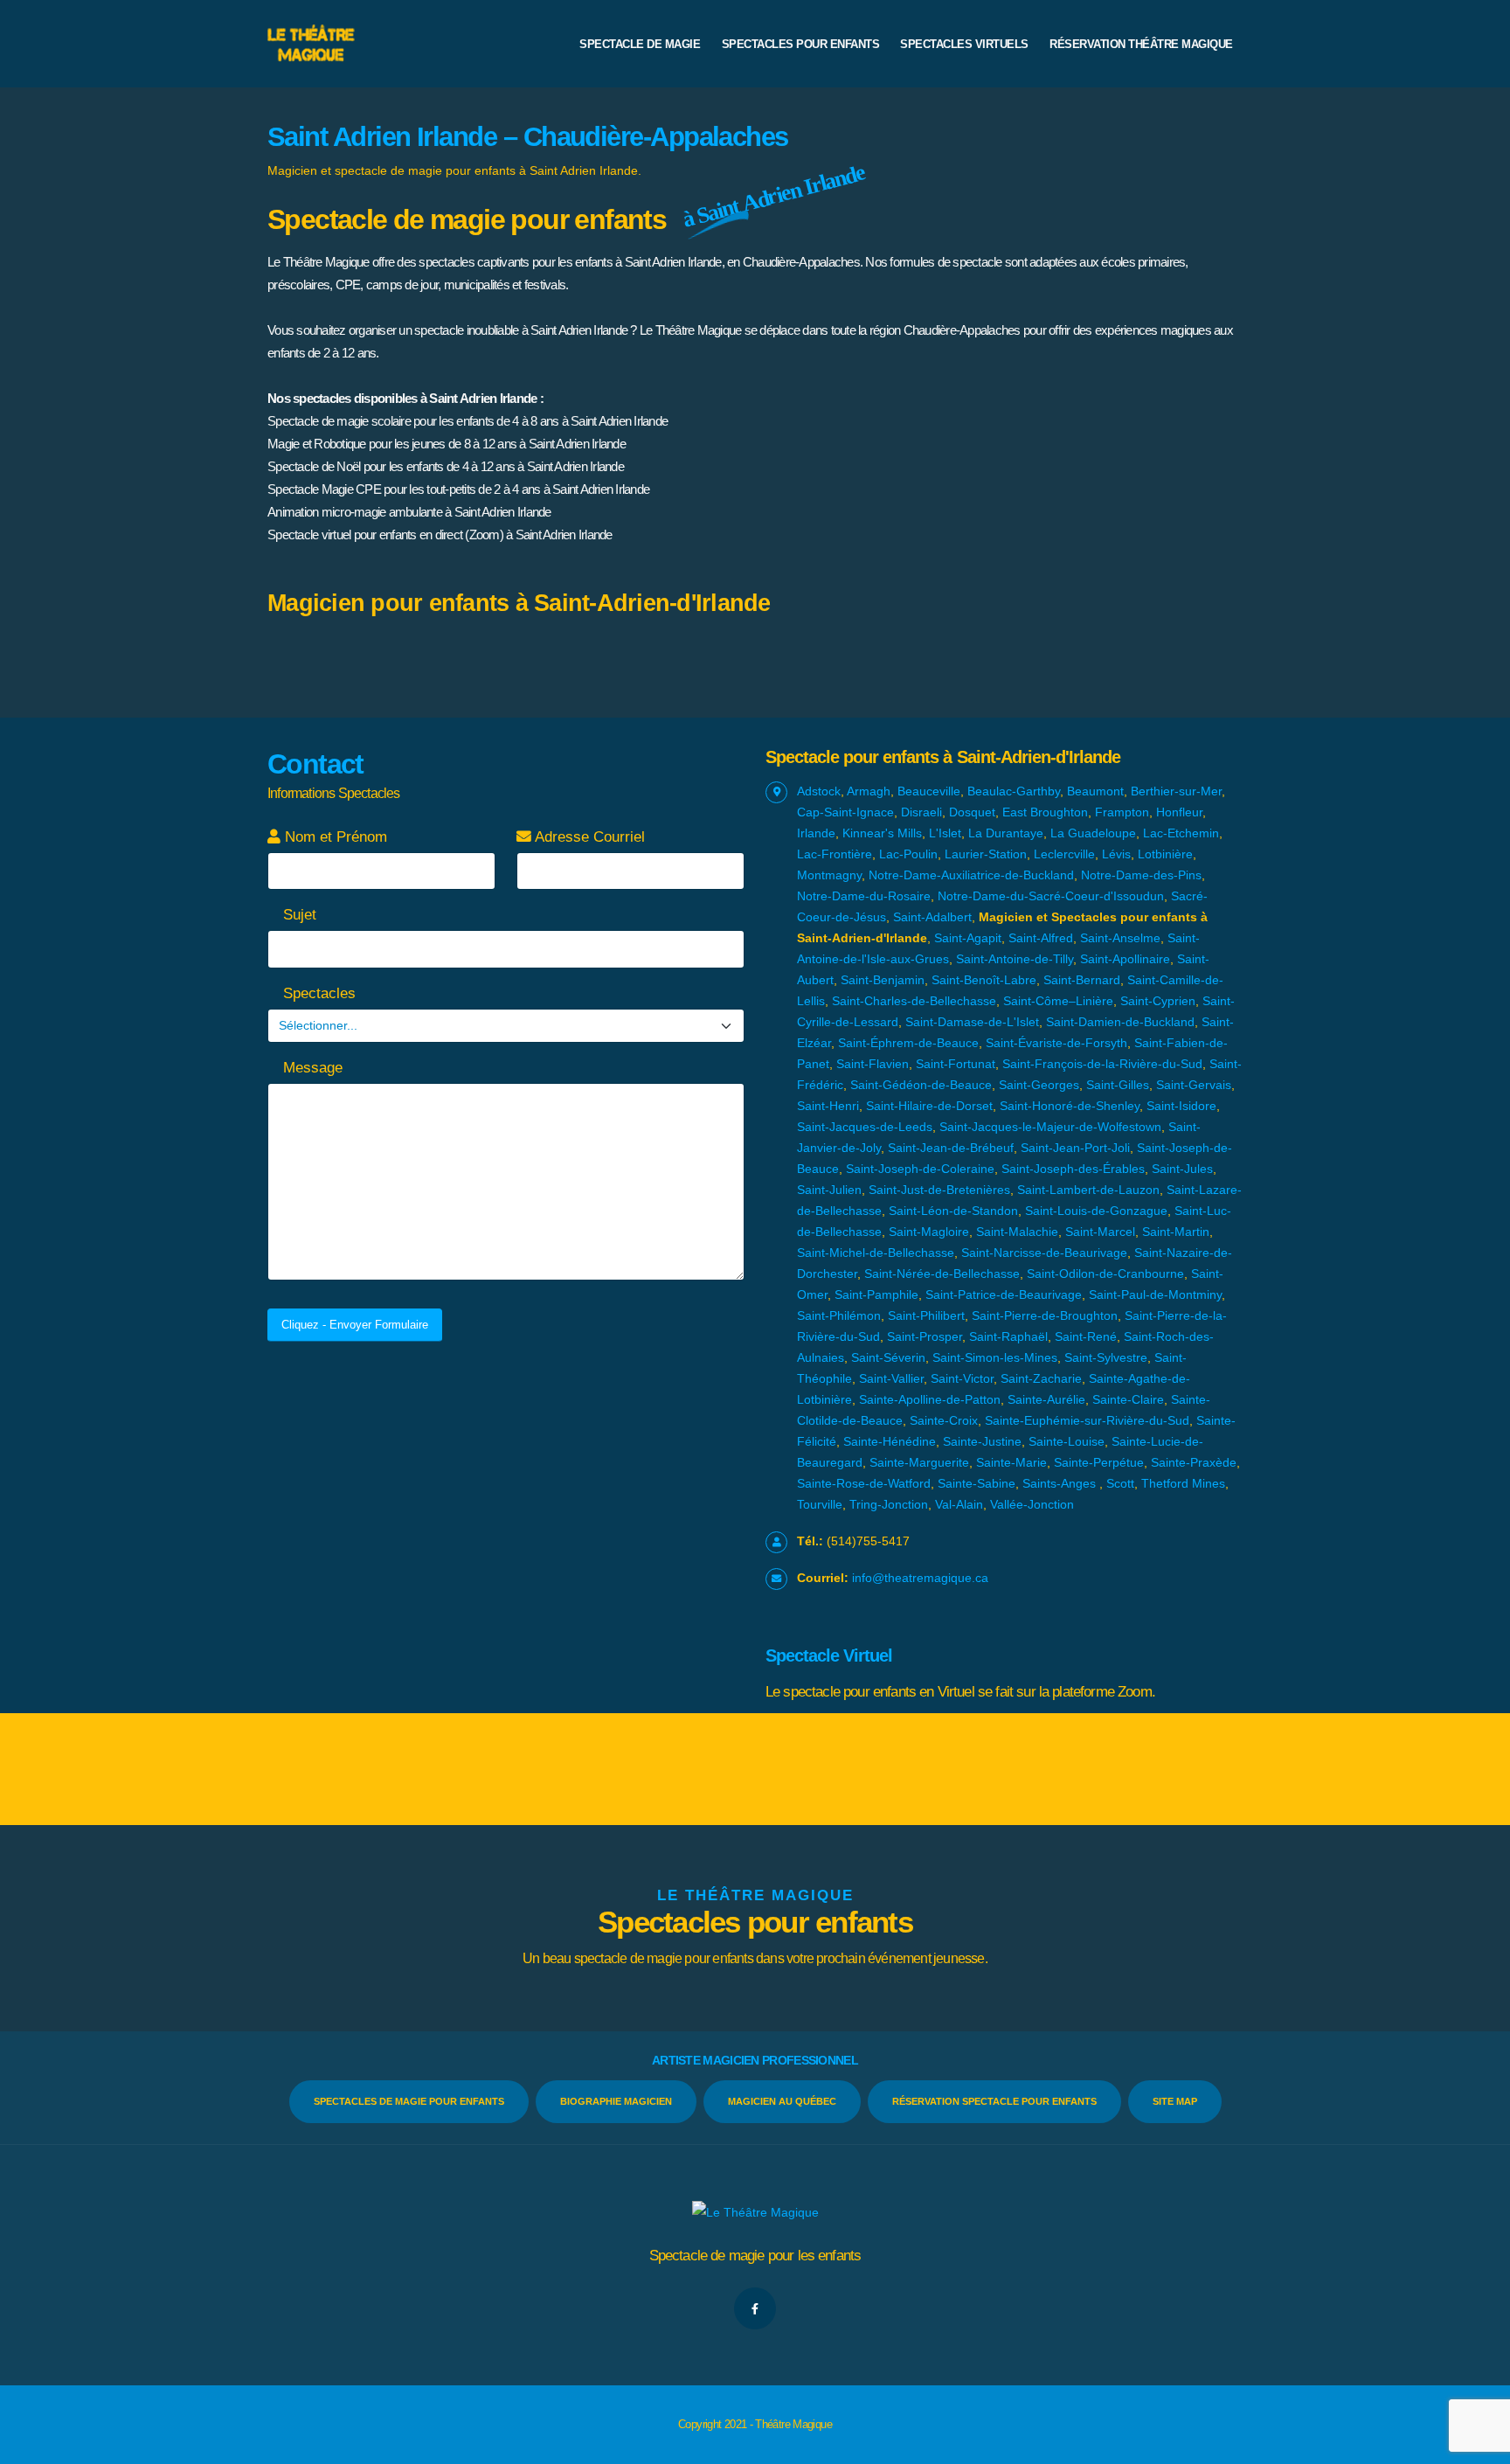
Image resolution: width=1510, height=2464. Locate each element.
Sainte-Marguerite (919, 1462)
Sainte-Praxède (1194, 1462)
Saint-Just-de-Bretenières (939, 1190)
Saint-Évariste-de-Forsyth (1056, 1043)
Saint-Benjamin (883, 980)
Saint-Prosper (925, 1336)
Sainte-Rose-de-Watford (864, 1483)
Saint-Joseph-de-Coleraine (920, 1169)
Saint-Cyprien (1158, 1001)
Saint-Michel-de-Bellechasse (876, 1253)
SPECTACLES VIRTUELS (964, 44)
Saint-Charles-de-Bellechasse (914, 1001)
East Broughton (1045, 812)
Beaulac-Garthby (1014, 791)
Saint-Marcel (1100, 1232)
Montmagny (829, 875)
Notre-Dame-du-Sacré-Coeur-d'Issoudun (1051, 896)
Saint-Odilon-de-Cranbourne (1105, 1274)
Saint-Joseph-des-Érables (1073, 1169)
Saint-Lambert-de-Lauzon (1088, 1190)
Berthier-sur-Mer (1176, 791)
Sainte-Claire (1128, 1399)
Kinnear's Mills (882, 833)
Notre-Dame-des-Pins (1141, 875)
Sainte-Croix (944, 1420)
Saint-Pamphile (876, 1294)
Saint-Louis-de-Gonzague (1096, 1211)
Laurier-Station (986, 854)
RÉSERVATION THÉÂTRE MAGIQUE (1141, 44)
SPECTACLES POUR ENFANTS (801, 44)
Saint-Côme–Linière (1058, 1001)
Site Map (1175, 2101)
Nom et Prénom (334, 837)
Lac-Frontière (835, 854)
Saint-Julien (829, 1190)
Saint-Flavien (873, 1064)
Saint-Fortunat (956, 1064)
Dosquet (972, 812)
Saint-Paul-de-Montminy (1155, 1294)
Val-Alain (959, 1504)
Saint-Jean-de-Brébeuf (951, 1148)
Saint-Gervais (1194, 1085)
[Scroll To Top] (1479, 2444)
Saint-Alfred (1041, 938)
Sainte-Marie (1011, 1462)
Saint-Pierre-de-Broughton (1045, 1315)
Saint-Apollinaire (1125, 959)
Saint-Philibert (926, 1315)
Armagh (869, 791)
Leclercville (1064, 854)
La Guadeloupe (1093, 833)
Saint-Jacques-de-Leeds (865, 1127)
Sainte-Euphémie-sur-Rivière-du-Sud (1087, 1420)
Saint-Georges (1039, 1085)
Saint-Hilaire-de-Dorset (929, 1106)
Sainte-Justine (982, 1441)
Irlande (816, 833)
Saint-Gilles (1118, 1085)
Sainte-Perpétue (1099, 1462)
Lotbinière (1165, 854)
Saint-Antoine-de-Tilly (1015, 959)
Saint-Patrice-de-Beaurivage (1004, 1294)
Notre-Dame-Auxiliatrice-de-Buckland (971, 875)
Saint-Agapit (968, 938)
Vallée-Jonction (1032, 1504)
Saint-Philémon (839, 1315)
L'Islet (945, 833)
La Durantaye (1006, 833)
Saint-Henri (828, 1106)
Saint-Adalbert (932, 917)
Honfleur (1179, 812)
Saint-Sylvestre (1106, 1357)
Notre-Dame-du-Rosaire (864, 896)
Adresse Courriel (588, 837)
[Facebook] (755, 2308)
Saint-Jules (1182, 1169)
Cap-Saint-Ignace (845, 812)
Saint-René (1086, 1336)
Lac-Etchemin (1181, 833)
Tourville (820, 1504)
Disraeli (921, 812)
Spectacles (317, 993)
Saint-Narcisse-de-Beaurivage (1044, 1253)
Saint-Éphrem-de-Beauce (908, 1043)
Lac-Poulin (908, 854)
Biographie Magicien (616, 2101)
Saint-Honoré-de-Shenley (1070, 1106)
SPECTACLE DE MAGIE (640, 44)
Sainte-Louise (1067, 1441)
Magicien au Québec (782, 2101)
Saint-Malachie (1017, 1232)
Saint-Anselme (1120, 938)
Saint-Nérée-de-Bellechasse (942, 1274)
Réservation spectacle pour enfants (994, 2101)
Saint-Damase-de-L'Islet (972, 1022)
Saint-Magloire (929, 1232)
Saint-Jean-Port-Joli (1075, 1148)
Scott (1120, 1483)
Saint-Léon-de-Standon (953, 1211)
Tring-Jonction (889, 1504)
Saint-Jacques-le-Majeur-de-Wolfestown (1050, 1127)
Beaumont (1095, 791)
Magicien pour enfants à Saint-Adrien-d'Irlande (519, 603)
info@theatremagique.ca (920, 1578)
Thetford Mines (1183, 1483)
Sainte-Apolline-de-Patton (930, 1399)
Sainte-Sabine (977, 1483)
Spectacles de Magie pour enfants (409, 2101)
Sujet (298, 915)
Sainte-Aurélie (1046, 1399)
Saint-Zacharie (1041, 1378)
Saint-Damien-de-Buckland (1120, 1022)
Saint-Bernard (1082, 980)
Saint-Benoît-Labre (984, 980)
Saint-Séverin (888, 1357)
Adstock (819, 791)
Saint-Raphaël (1008, 1336)
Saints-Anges (1059, 1483)
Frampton (1122, 812)
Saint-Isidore (1181, 1106)
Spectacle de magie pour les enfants (755, 2256)
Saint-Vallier (891, 1378)
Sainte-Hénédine (890, 1441)
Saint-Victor (962, 1378)
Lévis (1116, 854)
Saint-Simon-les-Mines (995, 1357)
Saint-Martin (1176, 1232)
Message (311, 1068)
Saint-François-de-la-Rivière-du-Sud (1102, 1064)
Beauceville (929, 791)
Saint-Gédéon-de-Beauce (921, 1085)
